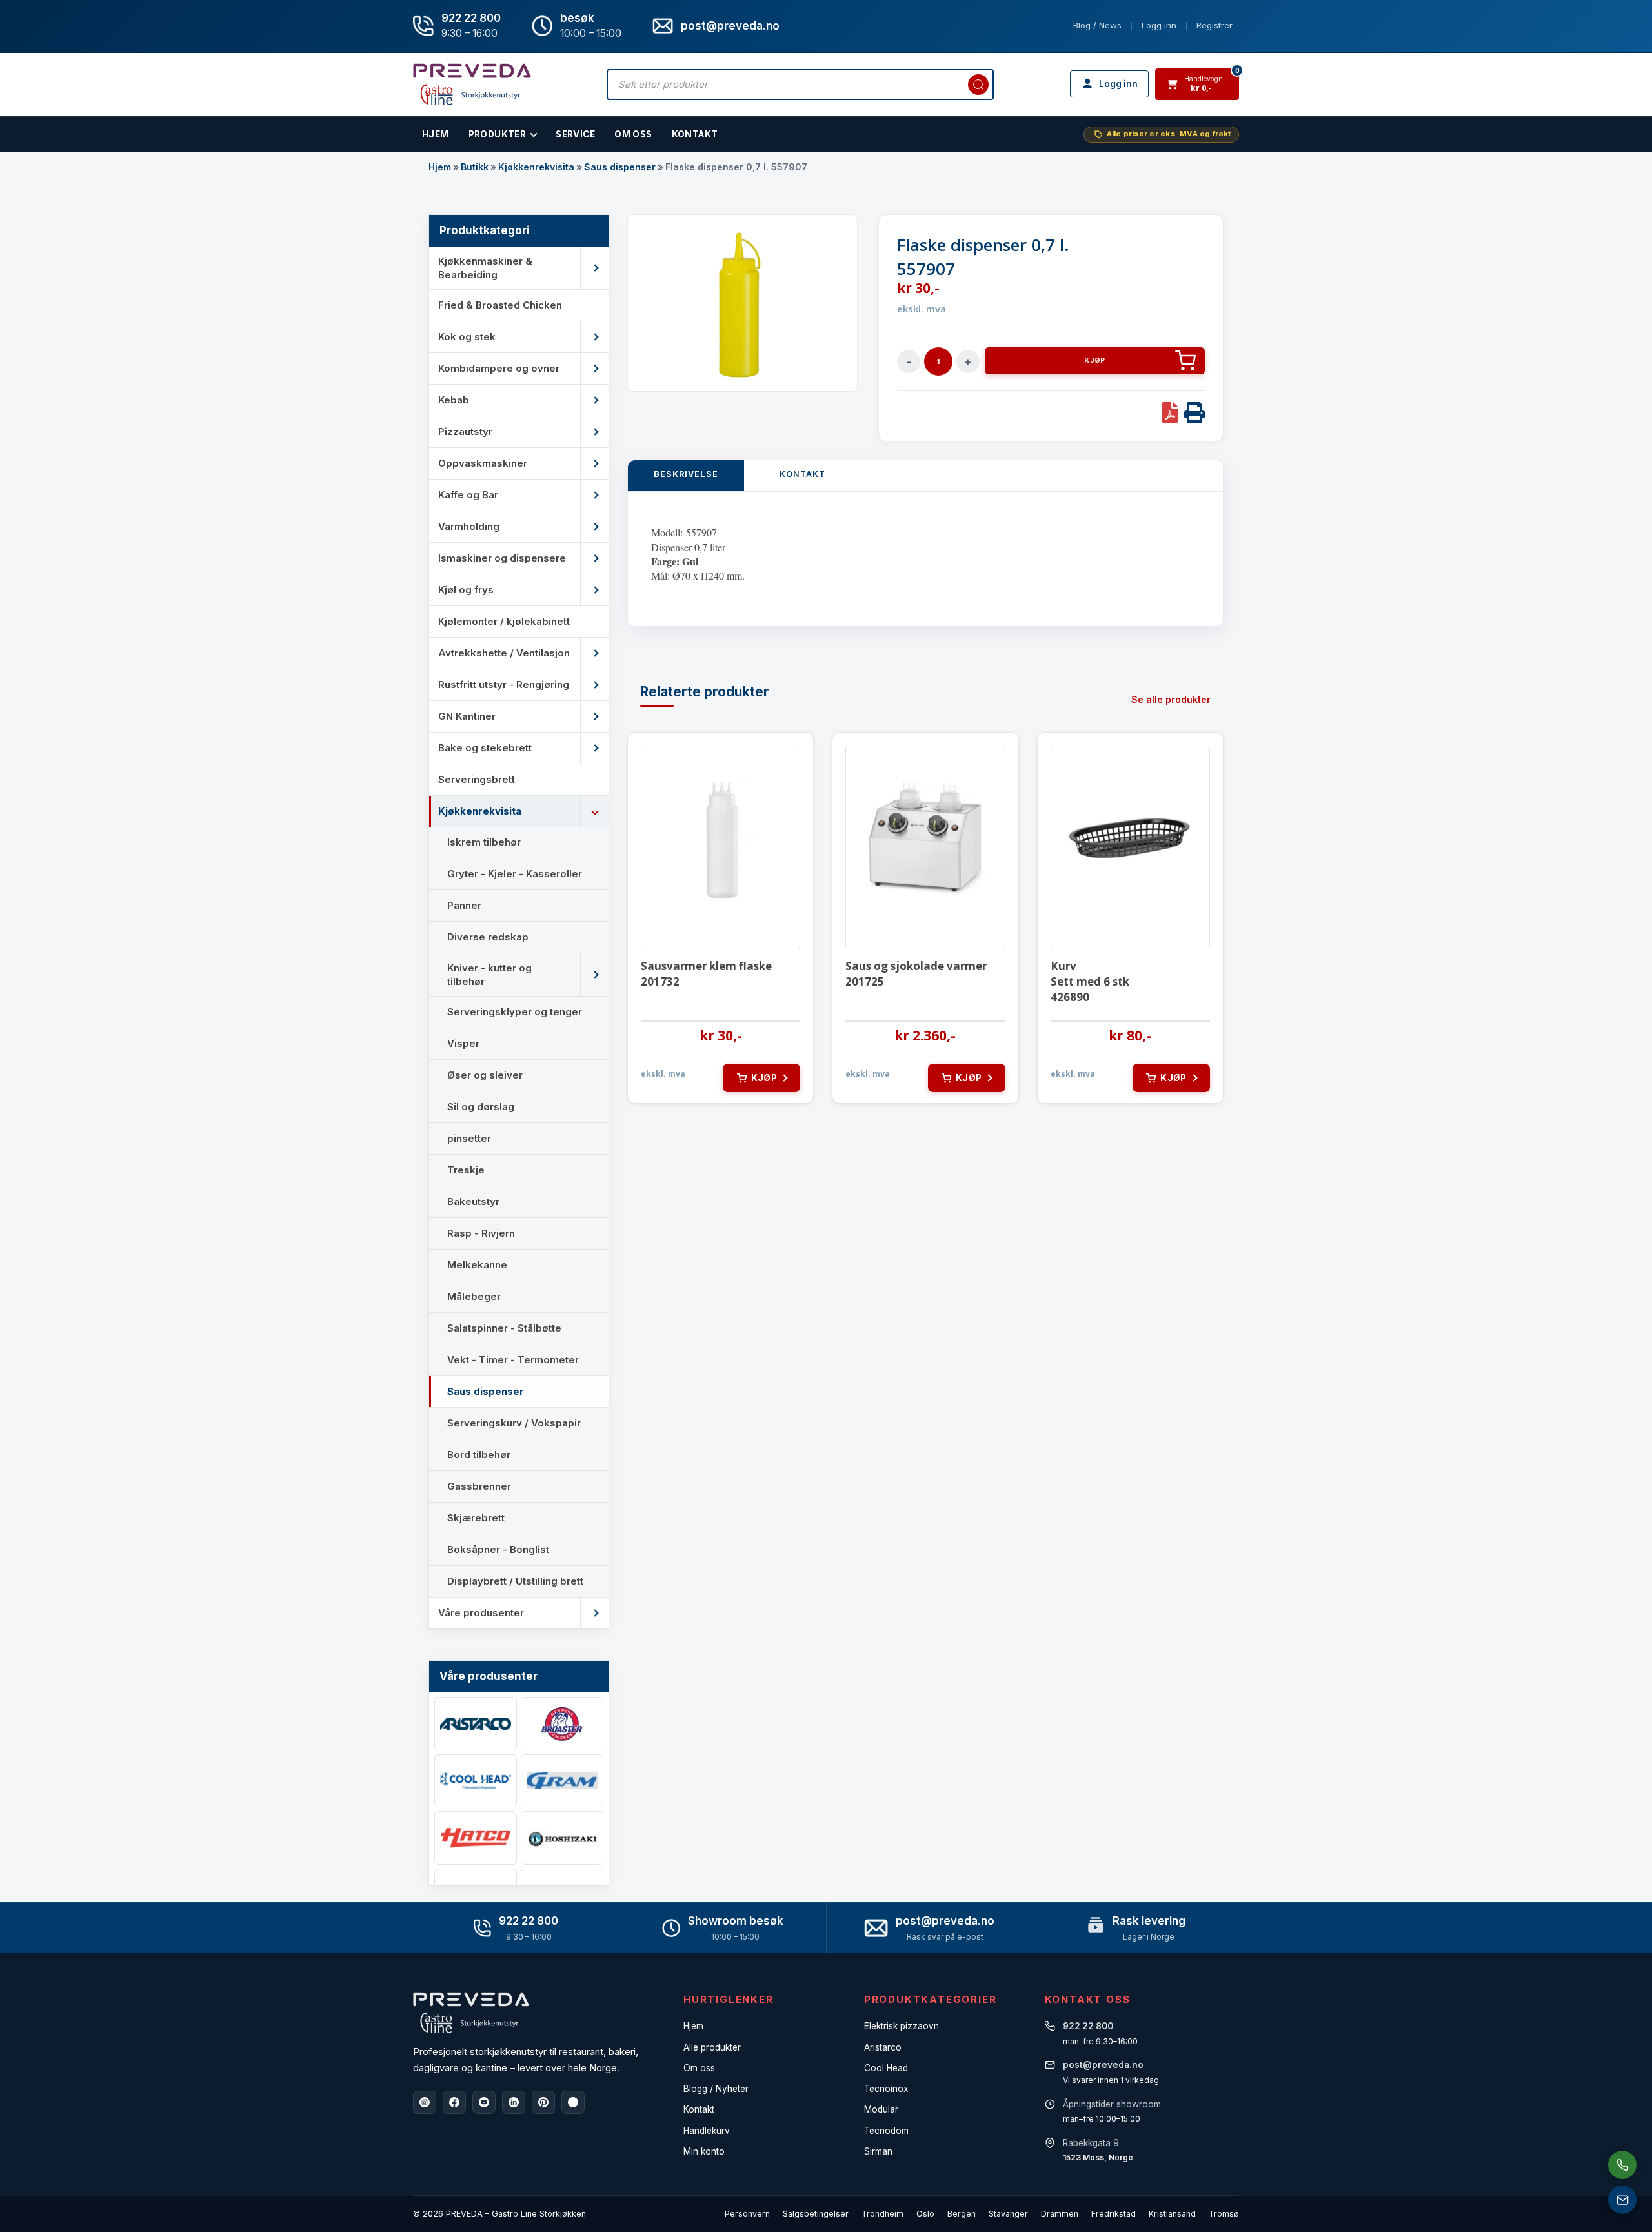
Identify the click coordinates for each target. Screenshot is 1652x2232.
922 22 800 (471, 18)
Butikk (475, 167)
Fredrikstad (1113, 2214)
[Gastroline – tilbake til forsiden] (472, 84)
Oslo (925, 2214)
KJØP (1094, 360)
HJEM (436, 134)
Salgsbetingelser (816, 2214)
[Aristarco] (476, 1724)
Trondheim (882, 2214)
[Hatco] (476, 1838)
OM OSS (633, 134)
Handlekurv (707, 2131)
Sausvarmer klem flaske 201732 (706, 974)
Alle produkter (712, 2047)
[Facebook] (454, 2102)
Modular (881, 2109)
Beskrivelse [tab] (686, 474)
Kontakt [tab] (802, 474)
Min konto (704, 2151)
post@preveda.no (945, 1921)
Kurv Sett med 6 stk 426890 (1090, 981)
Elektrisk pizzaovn (902, 2026)
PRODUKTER (498, 134)
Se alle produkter (1171, 699)
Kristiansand (1172, 2214)
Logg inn (1159, 25)
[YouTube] (484, 2102)
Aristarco (883, 2047)
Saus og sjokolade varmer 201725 (916, 974)
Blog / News (1097, 25)
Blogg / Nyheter (716, 2089)
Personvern (747, 2214)
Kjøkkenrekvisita (536, 167)
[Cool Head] (476, 1781)
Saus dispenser (620, 167)
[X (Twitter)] (573, 2102)
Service (575, 134)
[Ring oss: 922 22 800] (1622, 2165)
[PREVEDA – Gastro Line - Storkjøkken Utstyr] (471, 2013)
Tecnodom (886, 2131)
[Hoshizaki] (562, 1838)
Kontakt (695, 134)
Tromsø (1224, 2214)
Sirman (878, 2151)
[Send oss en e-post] (1622, 2200)
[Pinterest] (543, 2102)
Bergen (962, 2214)
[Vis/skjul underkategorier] (594, 268)
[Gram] (562, 1781)
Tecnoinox (886, 2089)
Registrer (1214, 25)
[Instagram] (425, 2102)
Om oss (699, 2068)
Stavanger (1008, 2214)
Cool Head (886, 2068)
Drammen (1060, 2214)
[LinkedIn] (514, 2102)
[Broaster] (562, 1724)
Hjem (440, 167)
